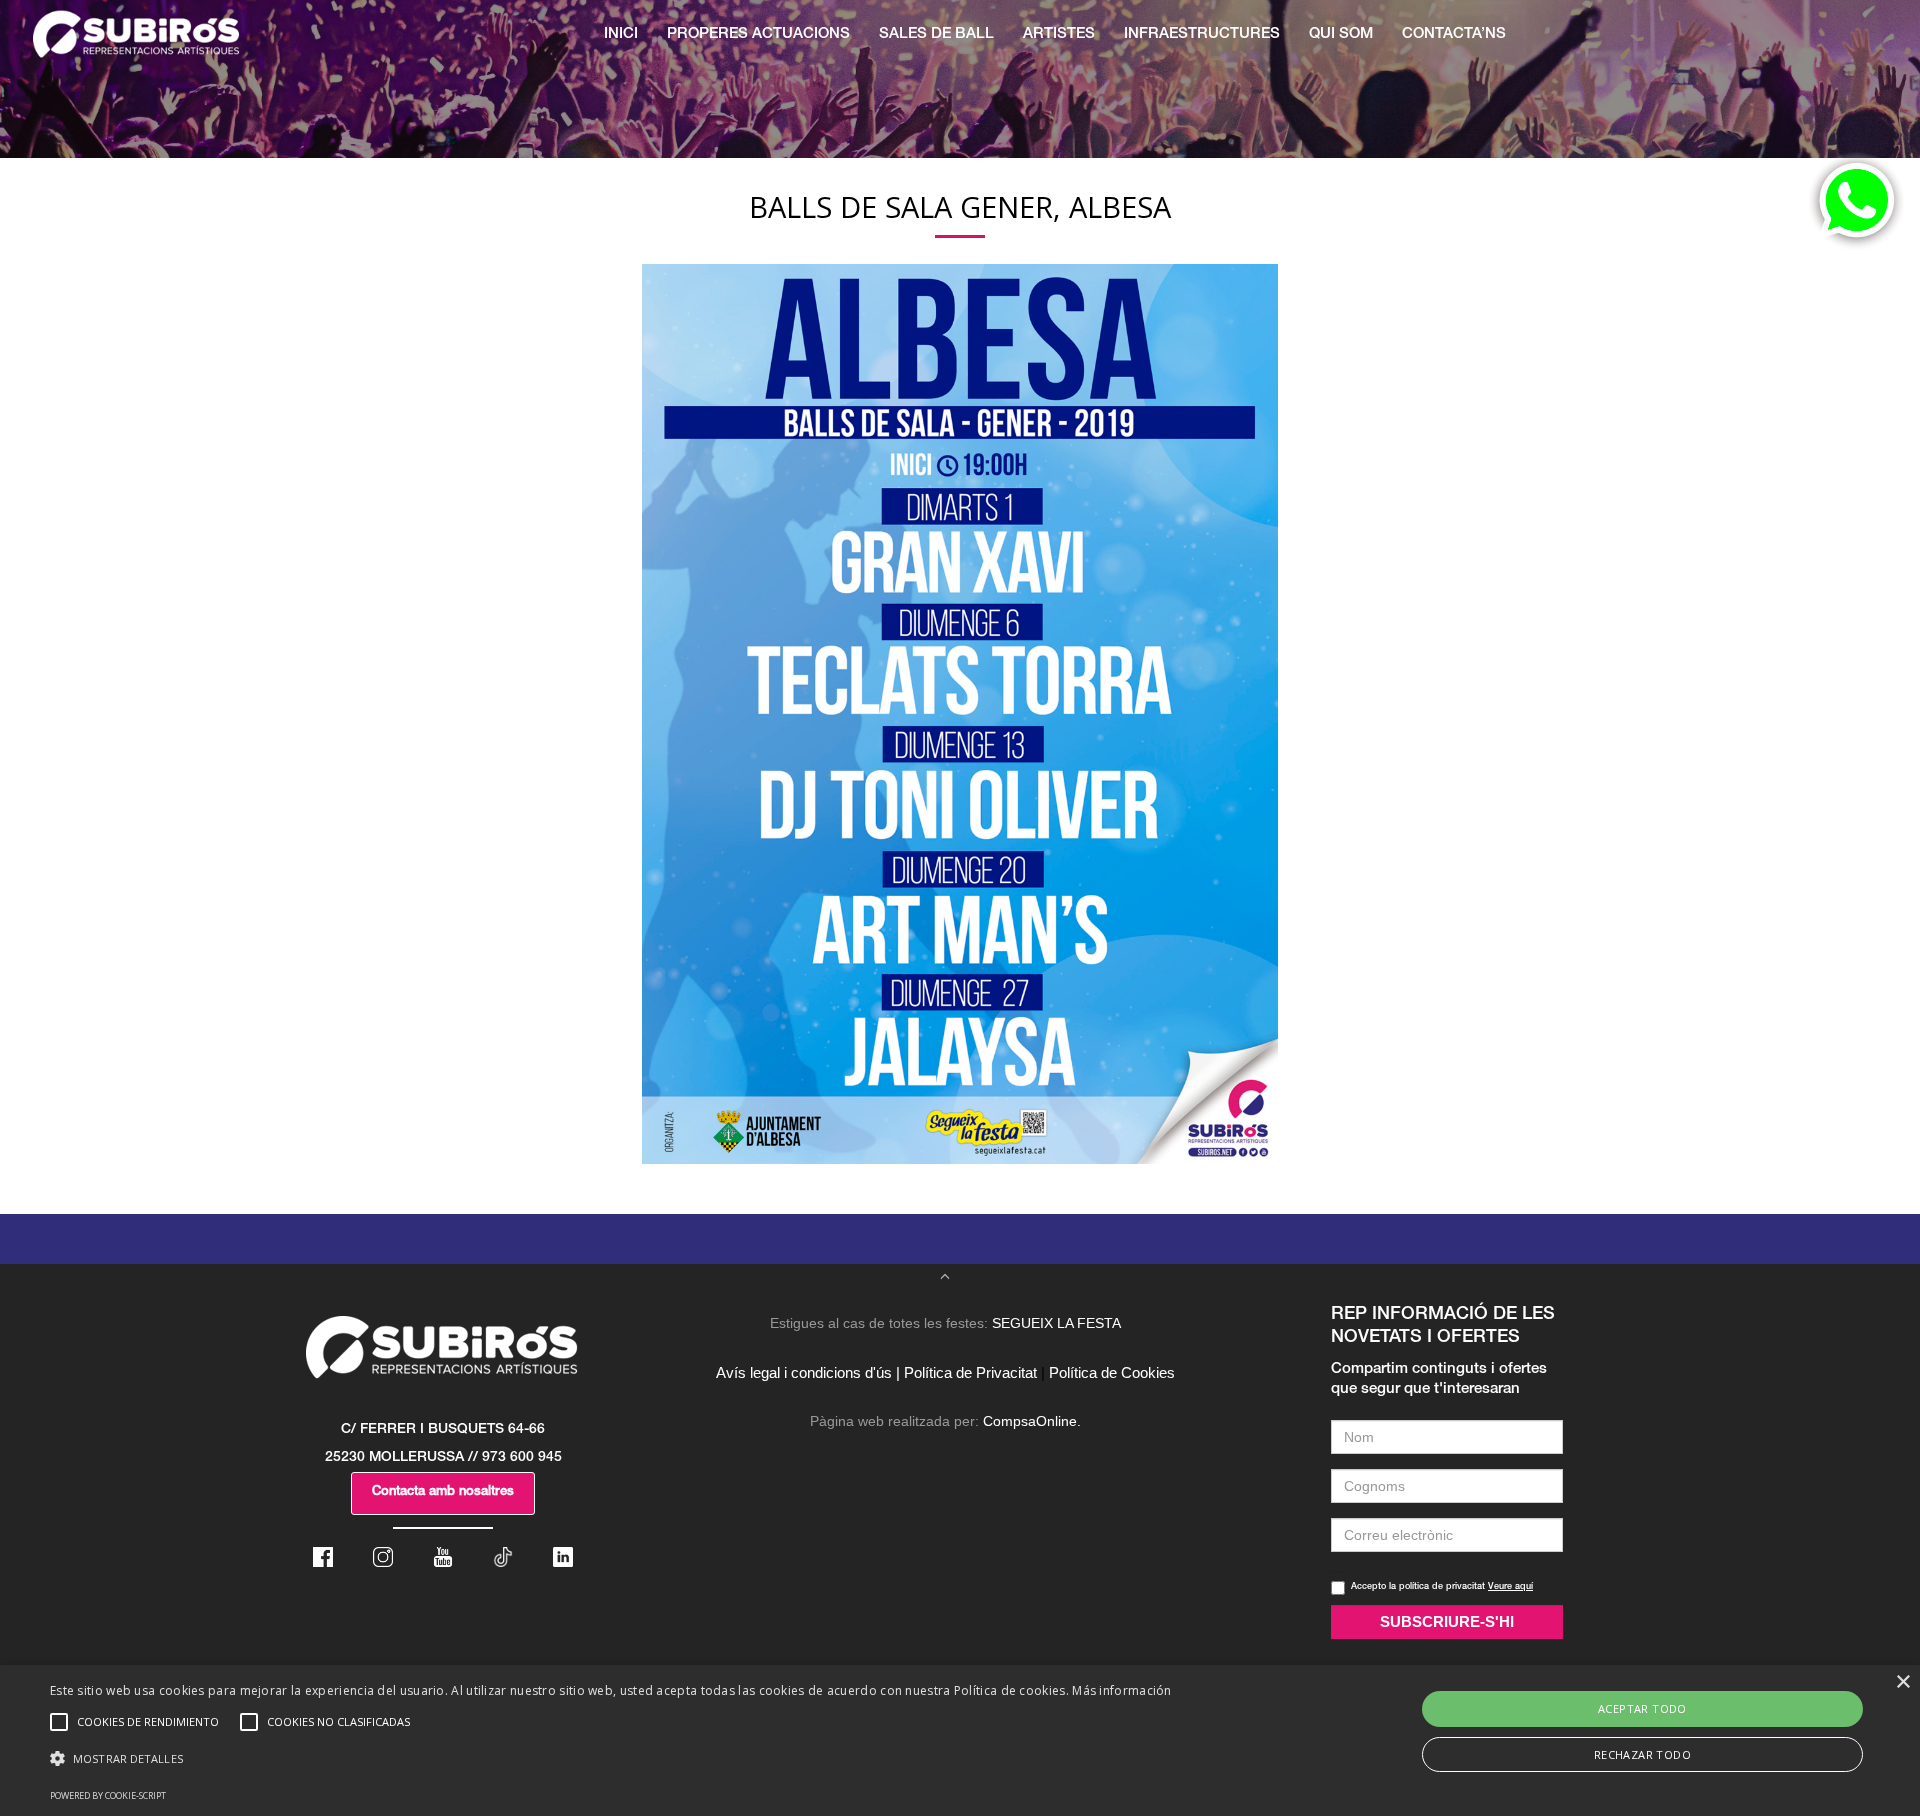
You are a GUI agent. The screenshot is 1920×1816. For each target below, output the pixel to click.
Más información (1122, 1690)
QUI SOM (1341, 34)
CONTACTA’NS (1454, 34)
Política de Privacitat (970, 1372)
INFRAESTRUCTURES (1202, 34)
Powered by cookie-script (108, 1795)
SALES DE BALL (936, 34)
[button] (611, 1759)
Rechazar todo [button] (1642, 1754)
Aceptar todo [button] (1642, 1708)
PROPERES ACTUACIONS (758, 34)
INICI (621, 34)
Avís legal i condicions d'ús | (808, 1372)
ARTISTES (1059, 34)
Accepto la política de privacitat (1442, 1587)
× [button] (1902, 1682)
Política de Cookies (1112, 1372)
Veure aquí (1510, 1587)
